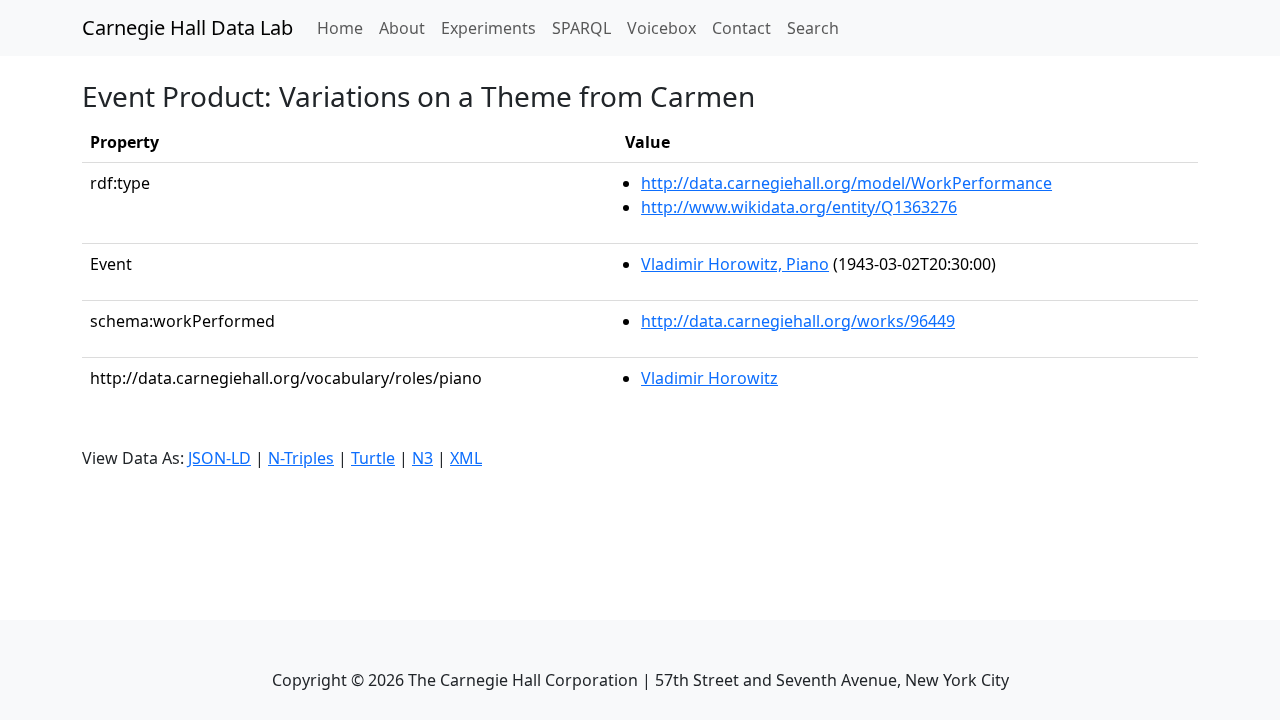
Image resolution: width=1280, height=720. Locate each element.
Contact (741, 28)
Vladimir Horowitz (709, 378)
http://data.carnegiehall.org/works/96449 (798, 321)
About (402, 28)
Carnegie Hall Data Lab (187, 27)
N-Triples (301, 458)
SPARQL (581, 28)
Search (813, 28)
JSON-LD (219, 458)
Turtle (373, 458)
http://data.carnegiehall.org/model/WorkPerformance (846, 183)
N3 (422, 458)
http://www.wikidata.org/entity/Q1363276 (799, 207)
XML (466, 458)
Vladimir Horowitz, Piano (735, 264)
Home (344, 27)
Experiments (488, 28)
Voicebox (661, 28)
